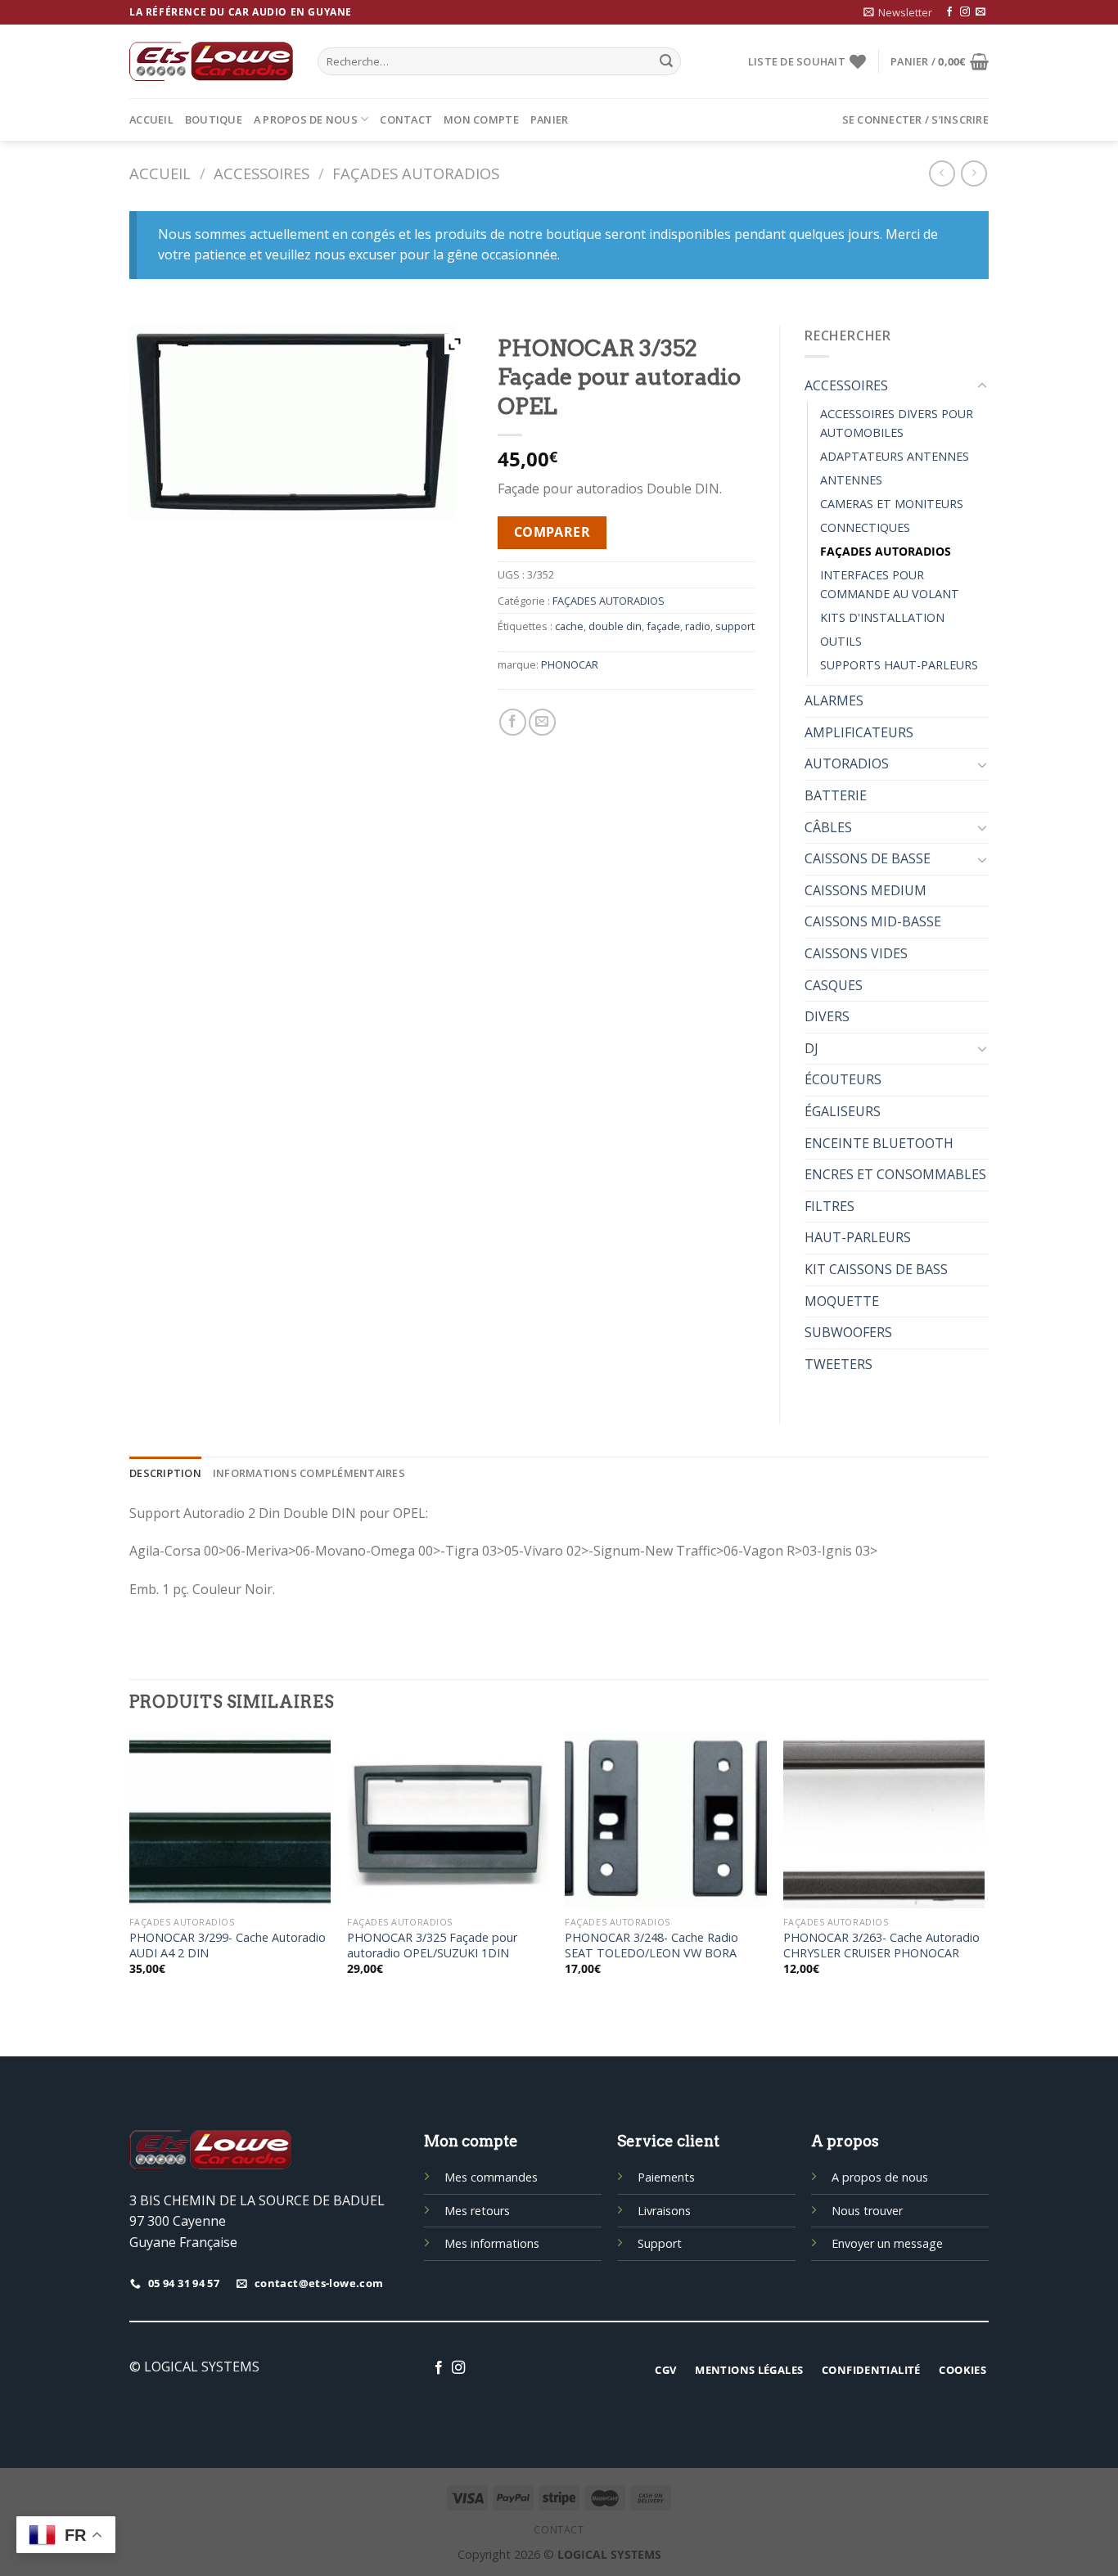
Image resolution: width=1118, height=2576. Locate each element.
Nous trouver (867, 2211)
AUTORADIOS (847, 763)
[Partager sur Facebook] (513, 722)
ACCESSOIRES (261, 173)
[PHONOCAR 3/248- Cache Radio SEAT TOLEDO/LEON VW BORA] (666, 1820)
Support (660, 2243)
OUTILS (841, 641)
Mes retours (477, 2211)
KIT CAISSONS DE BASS (876, 1269)
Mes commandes (491, 2177)
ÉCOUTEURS (843, 1079)
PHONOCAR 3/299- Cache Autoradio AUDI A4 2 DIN (228, 1946)
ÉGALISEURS (843, 1111)
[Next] (984, 1868)
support (735, 626)
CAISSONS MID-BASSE (873, 921)
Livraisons (664, 2211)
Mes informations (492, 2243)
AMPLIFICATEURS (859, 732)
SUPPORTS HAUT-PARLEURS (899, 665)
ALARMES (834, 700)
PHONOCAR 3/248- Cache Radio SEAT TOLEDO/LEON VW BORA (651, 1946)
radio (698, 626)
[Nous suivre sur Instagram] (965, 12)
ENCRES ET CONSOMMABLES (895, 1174)
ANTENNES (851, 480)
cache (569, 626)
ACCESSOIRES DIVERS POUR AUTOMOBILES (897, 423)
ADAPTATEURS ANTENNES (895, 456)
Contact (406, 119)
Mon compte (481, 119)
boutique (214, 119)
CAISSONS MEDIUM (866, 890)
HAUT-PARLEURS (858, 1237)
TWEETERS (838, 1364)
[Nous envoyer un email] (981, 12)
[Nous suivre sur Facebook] (949, 12)
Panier (550, 119)
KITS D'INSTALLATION (882, 617)
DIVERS (827, 1016)
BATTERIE (836, 795)
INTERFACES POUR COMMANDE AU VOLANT (890, 584)
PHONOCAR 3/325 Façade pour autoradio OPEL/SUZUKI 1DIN (432, 1946)
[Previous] (130, 1868)
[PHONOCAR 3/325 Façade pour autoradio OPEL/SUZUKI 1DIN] (448, 1820)
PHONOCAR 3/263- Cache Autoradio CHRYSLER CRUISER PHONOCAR (881, 1946)
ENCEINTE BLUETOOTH (879, 1143)
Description (165, 1473)
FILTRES (829, 1206)
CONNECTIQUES (865, 527)
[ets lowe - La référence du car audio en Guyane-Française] (211, 61)
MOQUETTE (842, 1301)
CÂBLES (828, 827)
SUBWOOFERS (848, 1332)
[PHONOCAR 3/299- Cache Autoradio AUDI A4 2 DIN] (230, 1820)
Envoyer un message (887, 2243)
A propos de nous (306, 119)
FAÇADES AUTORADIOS (416, 173)
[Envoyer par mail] (542, 722)
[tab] (165, 1473)
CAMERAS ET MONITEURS (892, 504)
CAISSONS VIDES (856, 953)
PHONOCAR (570, 664)
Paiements (666, 2177)
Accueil (151, 119)
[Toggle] (982, 386)
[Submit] (666, 61)
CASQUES (834, 985)
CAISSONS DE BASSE (868, 858)
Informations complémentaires (309, 1473)
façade (663, 626)
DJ (811, 1048)
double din (615, 626)
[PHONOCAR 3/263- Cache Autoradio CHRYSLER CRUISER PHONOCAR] (884, 1820)
